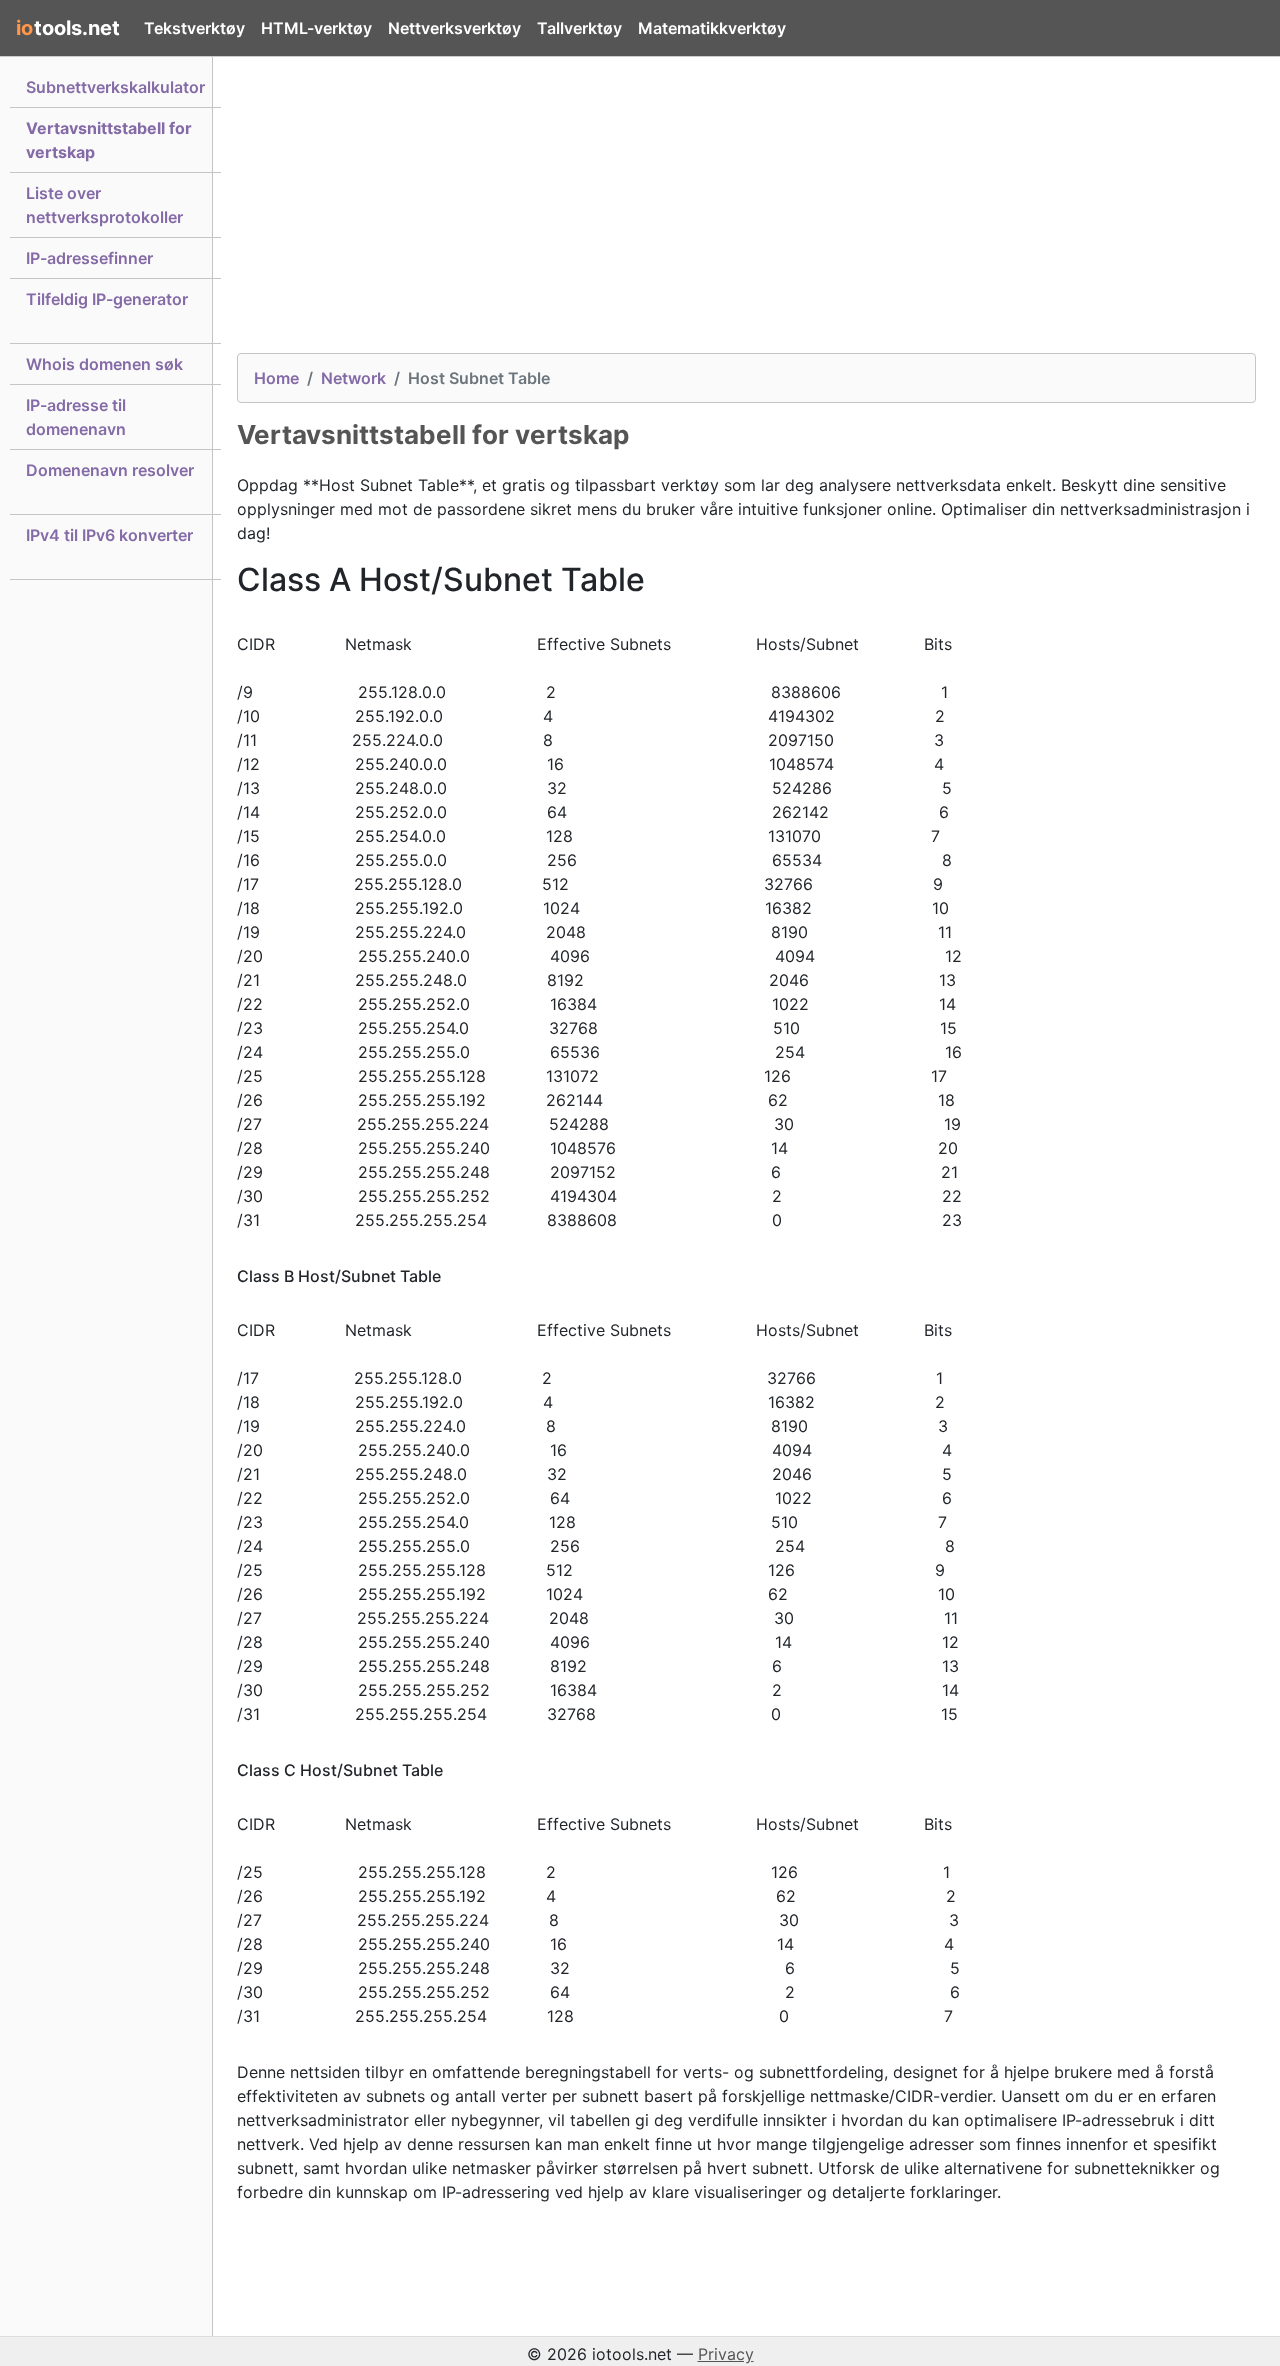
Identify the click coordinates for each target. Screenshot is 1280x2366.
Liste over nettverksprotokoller (104, 205)
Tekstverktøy (194, 28)
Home (276, 378)
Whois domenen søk (104, 364)
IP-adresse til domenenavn (76, 417)
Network (353, 378)
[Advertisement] (746, 213)
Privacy (726, 2354)
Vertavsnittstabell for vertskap (109, 140)
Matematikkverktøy (712, 28)
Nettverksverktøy (454, 28)
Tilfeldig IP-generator (107, 299)
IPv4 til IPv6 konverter (109, 535)
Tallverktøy (579, 28)
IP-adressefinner (89, 258)
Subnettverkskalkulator (115, 87)
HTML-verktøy (316, 28)
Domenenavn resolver (110, 470)
